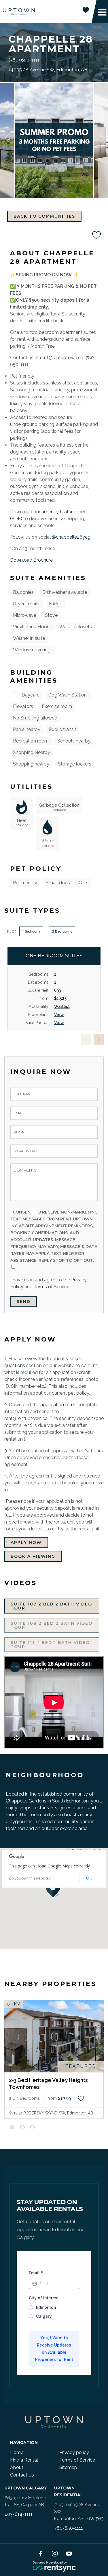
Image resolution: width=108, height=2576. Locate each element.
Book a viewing (33, 1556)
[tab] (12, 2127)
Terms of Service (52, 1287)
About (17, 2467)
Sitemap (68, 2467)
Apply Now (26, 1542)
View (59, 1015)
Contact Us (22, 2475)
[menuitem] (32, 2453)
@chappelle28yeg (71, 537)
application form (58, 1405)
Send (24, 1302)
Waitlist (62, 1006)
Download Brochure (31, 560)
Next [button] (101, 138)
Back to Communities (44, 216)
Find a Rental (24, 2460)
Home (17, 2452)
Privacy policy (74, 2452)
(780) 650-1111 (24, 60)
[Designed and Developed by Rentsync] (54, 2567)
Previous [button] (7, 138)
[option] (54, 141)
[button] (54, 1888)
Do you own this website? (30, 1878)
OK (89, 1878)
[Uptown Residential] (19, 12)
